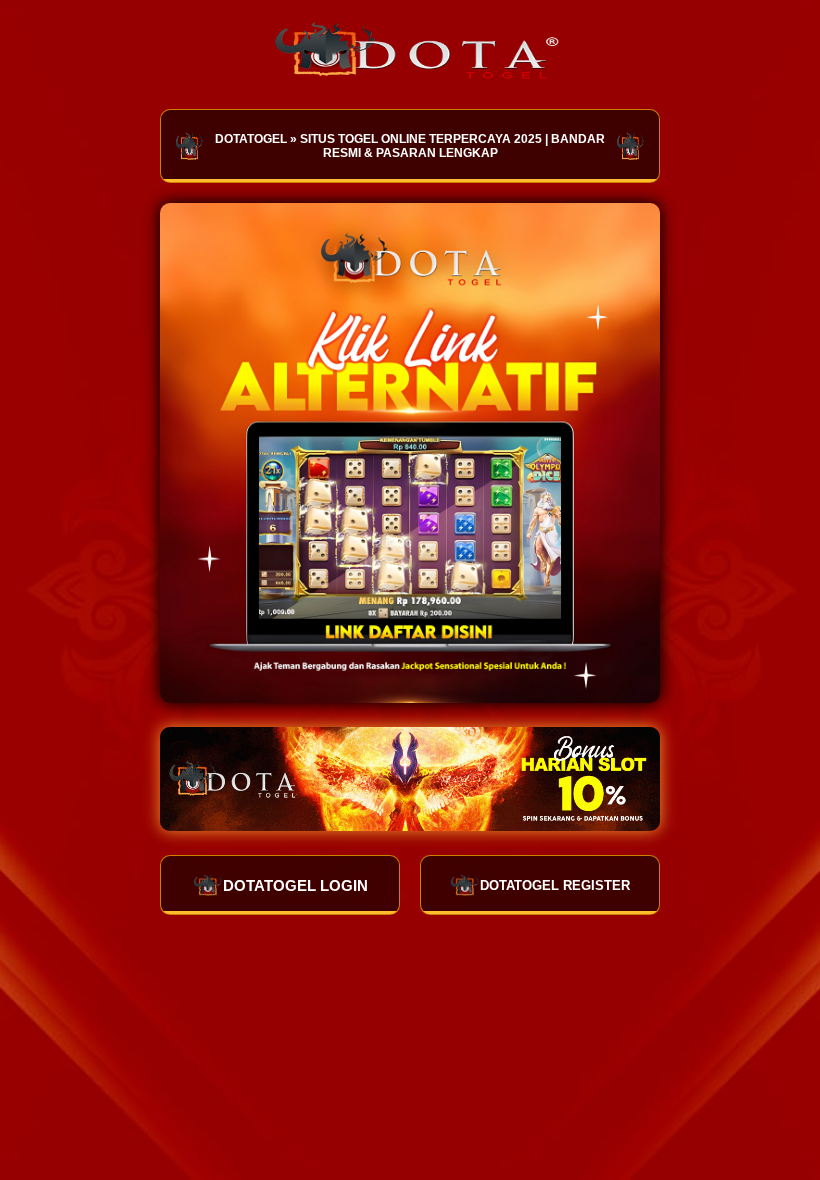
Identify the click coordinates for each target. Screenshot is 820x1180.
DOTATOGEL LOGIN (295, 885)
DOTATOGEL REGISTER (555, 885)
